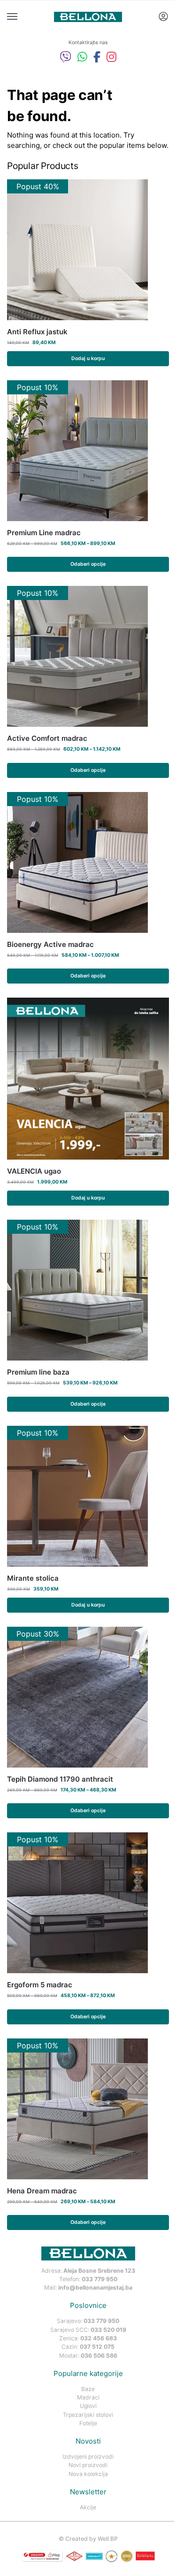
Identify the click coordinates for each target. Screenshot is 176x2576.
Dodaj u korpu (88, 358)
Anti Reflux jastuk (37, 332)
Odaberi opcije (88, 564)
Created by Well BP (92, 2539)
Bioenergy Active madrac (50, 944)
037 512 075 (97, 2347)
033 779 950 (99, 2279)
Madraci (88, 2397)
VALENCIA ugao (34, 1171)
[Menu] (21, 17)
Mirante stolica (33, 1578)
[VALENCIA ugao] (88, 1079)
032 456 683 (99, 2338)
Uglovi (88, 2406)
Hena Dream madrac (42, 2191)
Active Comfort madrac (47, 738)
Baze (88, 2389)
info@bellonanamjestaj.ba (95, 2288)
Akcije (88, 2507)
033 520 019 (108, 2330)
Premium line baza (38, 1372)
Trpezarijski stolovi (88, 2415)
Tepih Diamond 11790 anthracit (60, 1779)
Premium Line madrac (44, 533)
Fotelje (88, 2423)
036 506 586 (99, 2356)
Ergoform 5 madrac (40, 1985)
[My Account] (163, 17)
